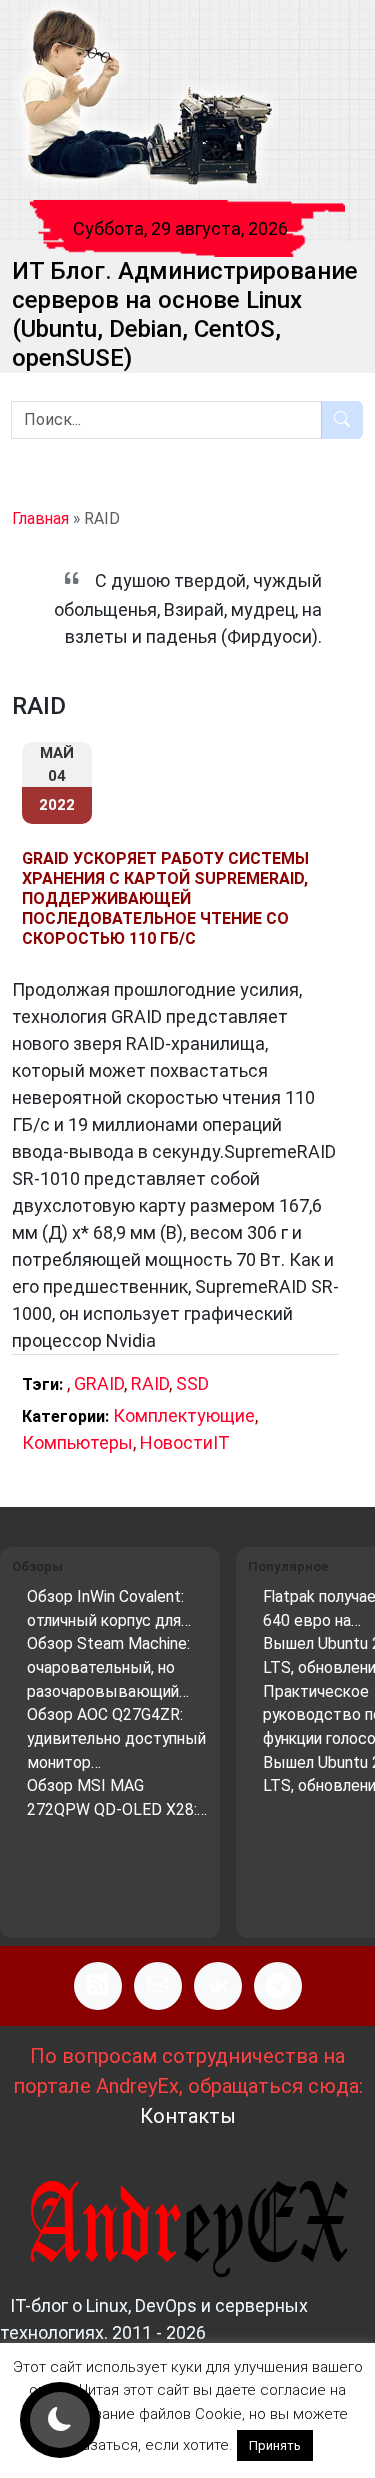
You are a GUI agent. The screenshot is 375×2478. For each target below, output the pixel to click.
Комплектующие (184, 1415)
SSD (192, 1383)
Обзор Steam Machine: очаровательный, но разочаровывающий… (108, 1667)
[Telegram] (278, 1986)
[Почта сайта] (158, 1986)
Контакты (188, 2116)
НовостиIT (185, 1442)
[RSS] (98, 1986)
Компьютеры (77, 1442)
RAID (150, 1383)
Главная (40, 518)
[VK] (218, 1986)
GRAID (99, 1383)
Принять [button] (275, 2445)
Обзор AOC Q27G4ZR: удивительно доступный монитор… (116, 1738)
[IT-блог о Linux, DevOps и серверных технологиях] (145, 98)
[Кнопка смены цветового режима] (60, 2420)
